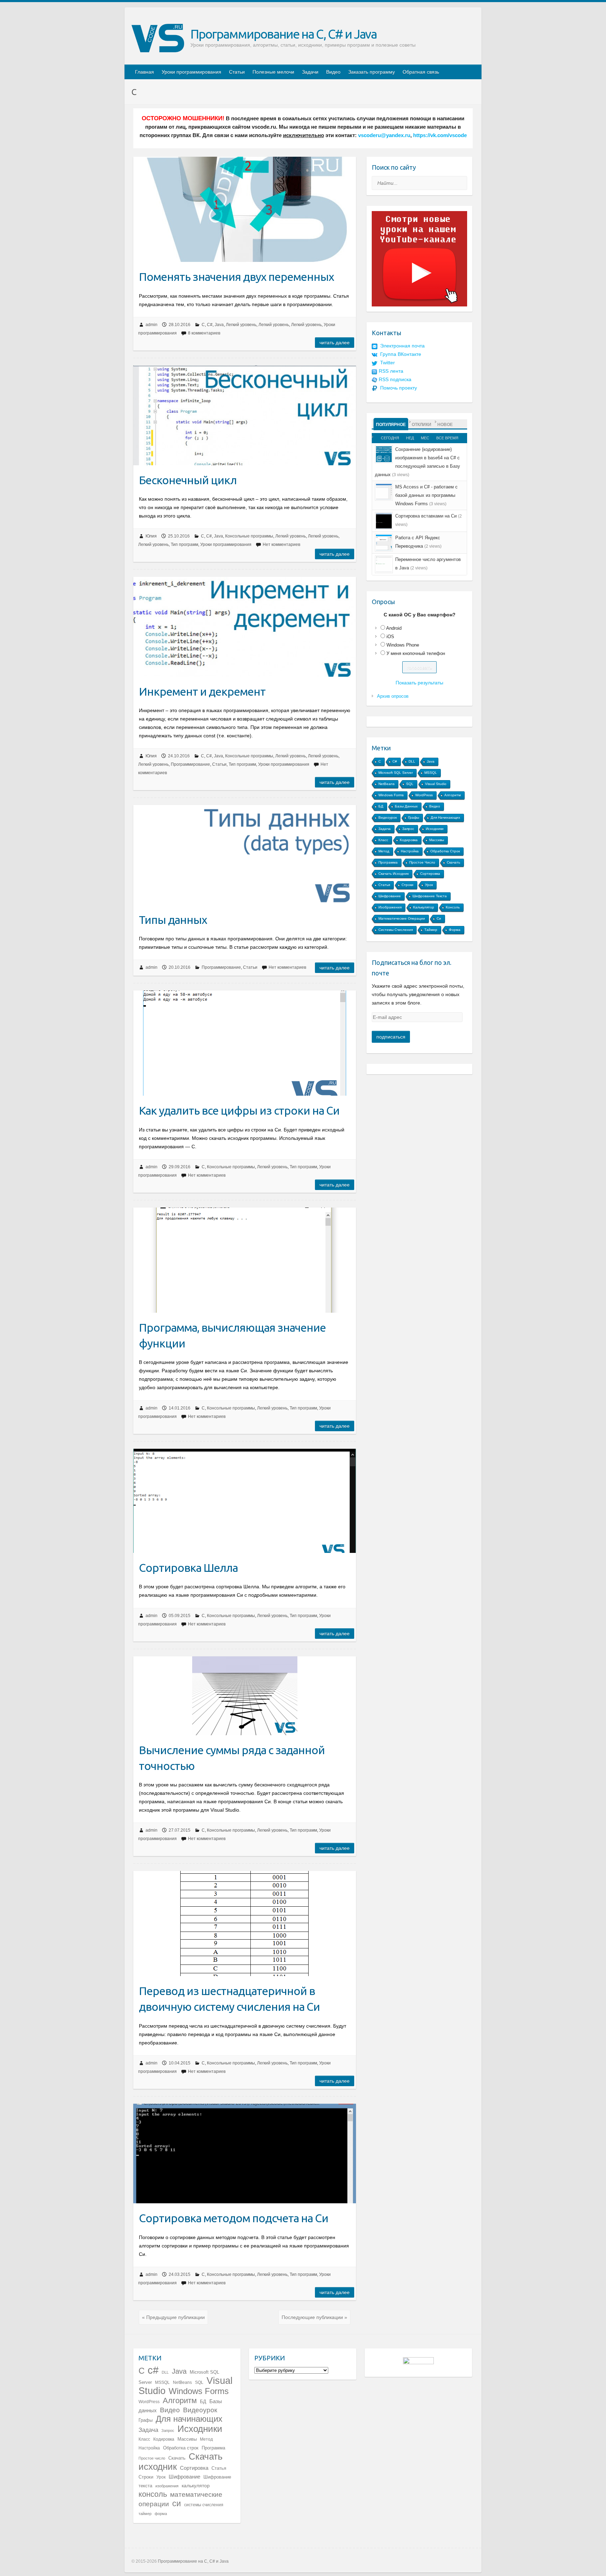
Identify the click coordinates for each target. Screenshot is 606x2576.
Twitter (388, 363)
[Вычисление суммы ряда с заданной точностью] (245, 1696)
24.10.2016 (179, 756)
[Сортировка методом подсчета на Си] (245, 2154)
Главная (144, 72)
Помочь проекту (399, 388)
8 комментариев (204, 333)
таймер (431, 930)
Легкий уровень (241, 325)
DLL (412, 761)
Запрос (408, 829)
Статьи (237, 72)
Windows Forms (391, 795)
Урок (429, 885)
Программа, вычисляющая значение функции (232, 1335)
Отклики (422, 425)
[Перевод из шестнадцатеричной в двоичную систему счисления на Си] (245, 1923)
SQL (410, 784)
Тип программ (184, 545)
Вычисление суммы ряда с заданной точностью (232, 1758)
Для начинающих (445, 817)
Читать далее (335, 343)
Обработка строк (445, 851)
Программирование (190, 764)
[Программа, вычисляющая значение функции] (245, 1260)
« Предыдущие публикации (173, 2317)
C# (210, 325)
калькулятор (424, 907)
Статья (384, 885)
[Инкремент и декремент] (245, 627)
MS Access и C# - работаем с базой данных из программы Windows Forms (426, 495)
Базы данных (406, 806)
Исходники (435, 829)
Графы (414, 817)
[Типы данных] (245, 855)
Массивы (437, 840)
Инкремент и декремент (202, 691)
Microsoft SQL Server (396, 773)
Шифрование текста (430, 896)
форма (455, 930)
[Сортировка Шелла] (245, 1501)
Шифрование (390, 896)
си (439, 918)
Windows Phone (403, 645)
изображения (390, 907)
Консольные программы (249, 536)
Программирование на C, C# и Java (284, 34)
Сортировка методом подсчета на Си (234, 2218)
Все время (447, 438)
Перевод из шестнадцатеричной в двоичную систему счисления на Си (229, 1999)
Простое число (422, 862)
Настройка (410, 851)
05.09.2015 (180, 1616)
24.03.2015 (180, 2274)
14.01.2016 (180, 1408)
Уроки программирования (191, 72)
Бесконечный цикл (188, 480)
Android (394, 628)
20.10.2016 (180, 967)
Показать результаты (419, 683)
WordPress (424, 795)
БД (381, 806)
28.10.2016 (180, 325)
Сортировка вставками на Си (426, 516)
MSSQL (431, 773)
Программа (388, 862)
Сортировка (430, 874)
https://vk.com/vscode (440, 135)
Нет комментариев (281, 545)
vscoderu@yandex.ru (384, 135)
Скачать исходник (393, 874)
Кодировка (409, 840)
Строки (408, 885)
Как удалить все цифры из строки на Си (239, 1110)
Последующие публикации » (314, 2317)
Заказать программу (372, 72)
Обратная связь (421, 72)
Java (219, 325)
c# (395, 761)
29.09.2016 (180, 1167)
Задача (385, 829)
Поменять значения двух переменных (236, 277)
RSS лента (391, 371)
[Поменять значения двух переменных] (245, 209)
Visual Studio (436, 784)
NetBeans (386, 784)
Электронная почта (402, 346)
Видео (333, 72)
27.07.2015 (180, 1830)
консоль (453, 907)
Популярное (391, 425)
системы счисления (396, 930)
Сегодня (390, 438)
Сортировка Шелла (188, 1568)
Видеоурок (388, 817)
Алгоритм (453, 795)
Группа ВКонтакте (401, 354)
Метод (384, 851)
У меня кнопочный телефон (416, 653)
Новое (445, 425)
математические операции (402, 918)
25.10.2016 (179, 536)
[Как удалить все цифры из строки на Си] (245, 1043)
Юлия (151, 536)
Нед (410, 438)
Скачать (453, 862)
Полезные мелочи (273, 72)
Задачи (310, 72)
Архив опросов (393, 696)
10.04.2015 (180, 2063)
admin (151, 325)
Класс (383, 840)
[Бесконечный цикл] (245, 415)
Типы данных (173, 920)
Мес (425, 438)
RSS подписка (395, 379)
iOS (390, 637)
